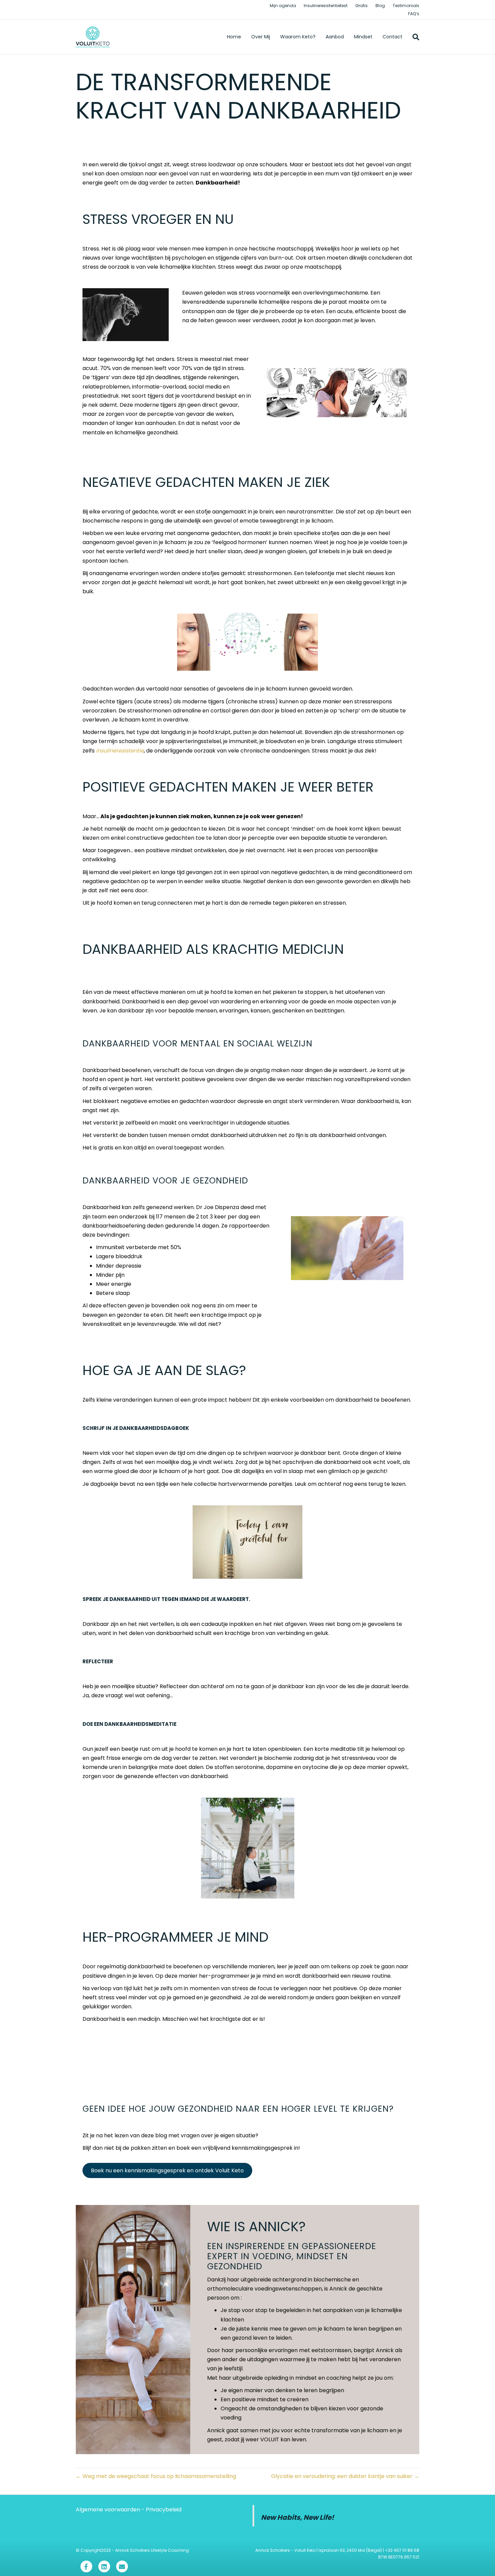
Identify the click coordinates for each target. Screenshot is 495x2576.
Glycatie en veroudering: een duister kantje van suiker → (345, 2476)
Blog (380, 6)
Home (234, 37)
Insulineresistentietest (326, 6)
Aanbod (335, 37)
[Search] (413, 37)
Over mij (261, 37)
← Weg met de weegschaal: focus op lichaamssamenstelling (156, 2476)
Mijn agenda (283, 6)
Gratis (361, 6)
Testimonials (406, 6)
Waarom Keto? (298, 37)
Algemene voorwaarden (108, 2510)
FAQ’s (414, 14)
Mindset (363, 37)
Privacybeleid (164, 2510)
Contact (392, 37)
